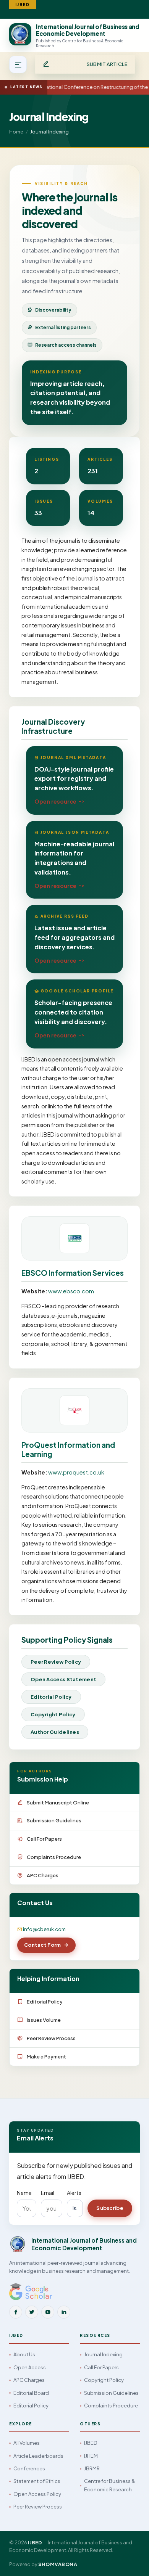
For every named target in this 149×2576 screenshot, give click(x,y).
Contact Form (43, 1945)
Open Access (30, 2367)
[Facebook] (16, 2312)
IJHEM (91, 2456)
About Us (24, 2354)
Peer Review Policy (56, 1662)
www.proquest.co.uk (76, 1472)
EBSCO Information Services (73, 1273)
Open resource (55, 801)
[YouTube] (48, 2312)
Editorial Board (31, 2393)
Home (16, 132)
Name (24, 2193)
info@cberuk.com (44, 1929)
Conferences (29, 2468)
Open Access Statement (63, 1679)
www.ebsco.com (71, 1291)
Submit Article (107, 64)
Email (48, 2193)
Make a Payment (46, 2057)
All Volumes (27, 2443)
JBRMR (92, 2468)
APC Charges (43, 1875)
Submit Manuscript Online (58, 1803)
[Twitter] (32, 2312)
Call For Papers (44, 1839)
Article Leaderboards (38, 2456)
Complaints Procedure (54, 1857)
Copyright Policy (53, 1714)
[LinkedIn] (64, 2312)
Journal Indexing (103, 2354)
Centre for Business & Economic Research (109, 2485)
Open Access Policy (37, 2494)
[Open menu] (18, 64)
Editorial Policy (51, 1697)
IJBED (91, 2443)
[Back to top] (130, 2562)
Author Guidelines (55, 1732)
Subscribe (110, 2208)
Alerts (74, 2193)
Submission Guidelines (54, 1820)
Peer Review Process (51, 2038)
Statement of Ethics (37, 2481)
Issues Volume (44, 2020)
